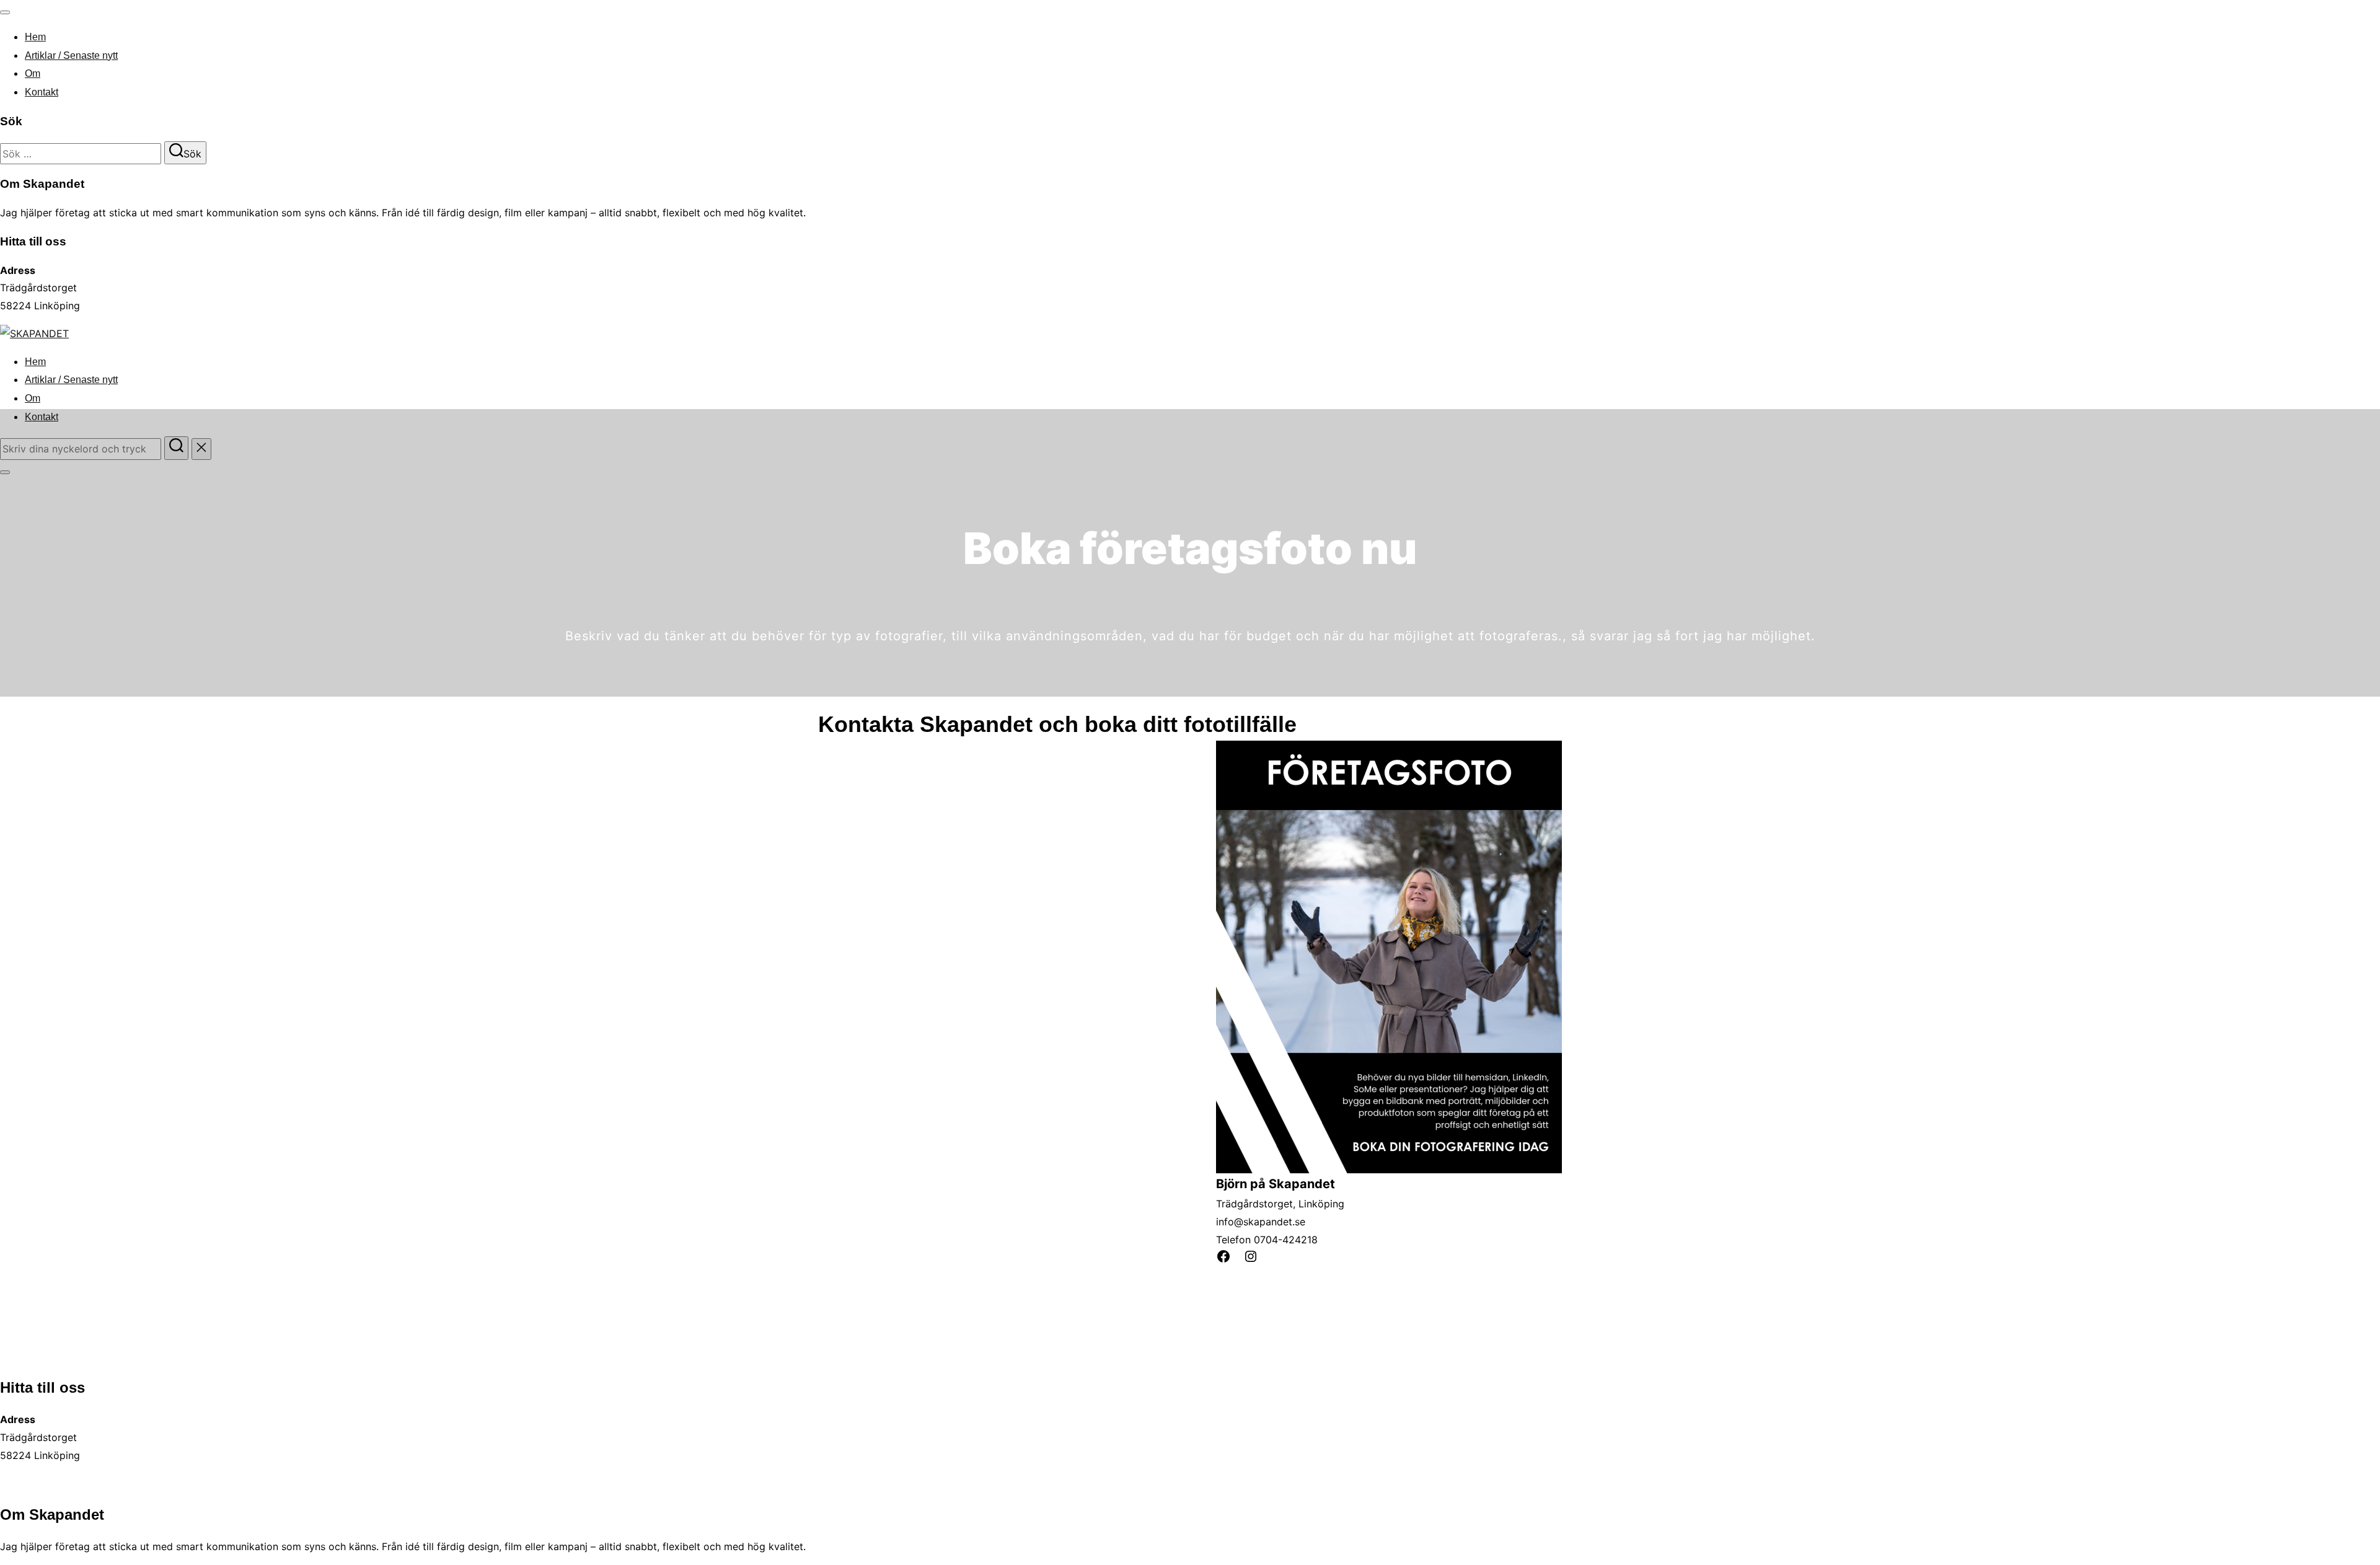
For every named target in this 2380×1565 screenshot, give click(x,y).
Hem (35, 37)
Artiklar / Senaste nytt (71, 55)
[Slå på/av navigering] (5, 12)
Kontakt (42, 92)
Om (33, 73)
